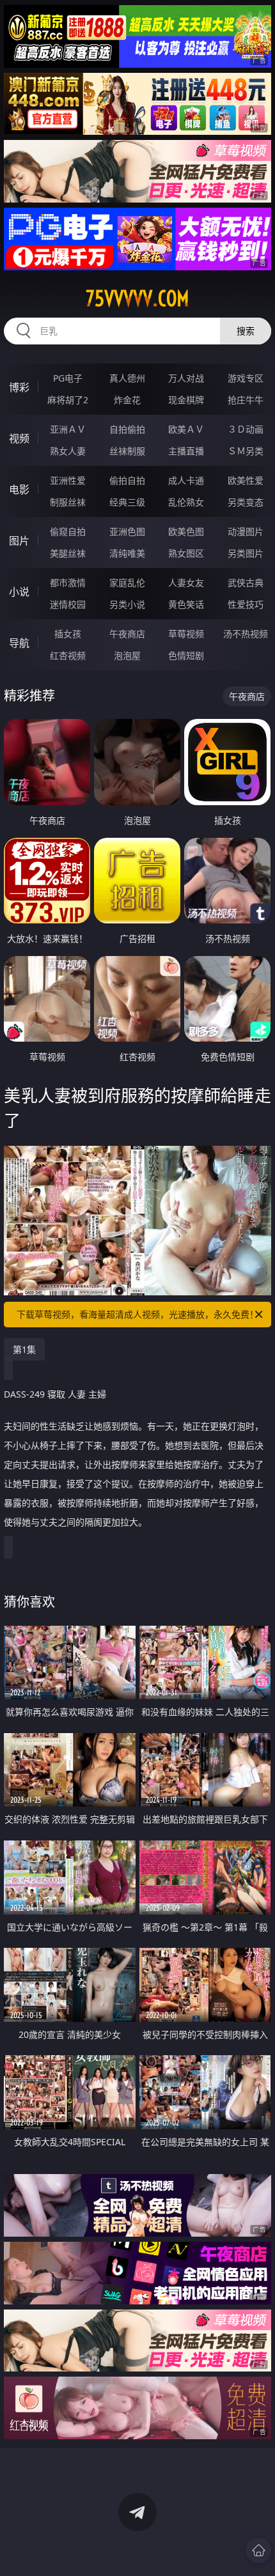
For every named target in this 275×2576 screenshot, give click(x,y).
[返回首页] (258, 2550)
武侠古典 (246, 582)
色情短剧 (186, 655)
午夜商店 (127, 634)
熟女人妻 (68, 451)
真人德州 (127, 378)
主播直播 (186, 451)
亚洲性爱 (68, 480)
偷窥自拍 (68, 531)
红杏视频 (68, 655)
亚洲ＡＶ (68, 429)
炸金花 (127, 400)
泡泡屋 (127, 655)
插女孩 (68, 634)
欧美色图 (186, 531)
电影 (19, 490)
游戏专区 (246, 378)
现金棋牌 (186, 400)
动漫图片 (246, 531)
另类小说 (127, 604)
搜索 (246, 331)
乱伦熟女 (186, 502)
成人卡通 (186, 480)
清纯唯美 (127, 553)
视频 (19, 438)
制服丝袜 (68, 502)
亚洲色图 (127, 531)
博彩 (19, 387)
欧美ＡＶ (186, 429)
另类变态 (246, 502)
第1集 (24, 1349)
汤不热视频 (246, 634)
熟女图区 (186, 553)
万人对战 (186, 378)
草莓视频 (186, 634)
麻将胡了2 (68, 400)
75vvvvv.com (137, 298)
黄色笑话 (186, 604)
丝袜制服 (127, 451)
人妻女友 (186, 582)
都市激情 (68, 582)
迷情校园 (68, 604)
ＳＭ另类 (246, 451)
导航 (19, 643)
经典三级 (127, 502)
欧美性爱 (246, 480)
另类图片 (246, 553)
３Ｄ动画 (246, 429)
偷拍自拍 (127, 480)
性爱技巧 (246, 604)
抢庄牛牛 (246, 400)
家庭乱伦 (127, 582)
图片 (19, 541)
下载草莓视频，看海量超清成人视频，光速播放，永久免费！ (137, 1314)
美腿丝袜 (68, 553)
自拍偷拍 (127, 429)
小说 (19, 592)
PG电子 (68, 378)
